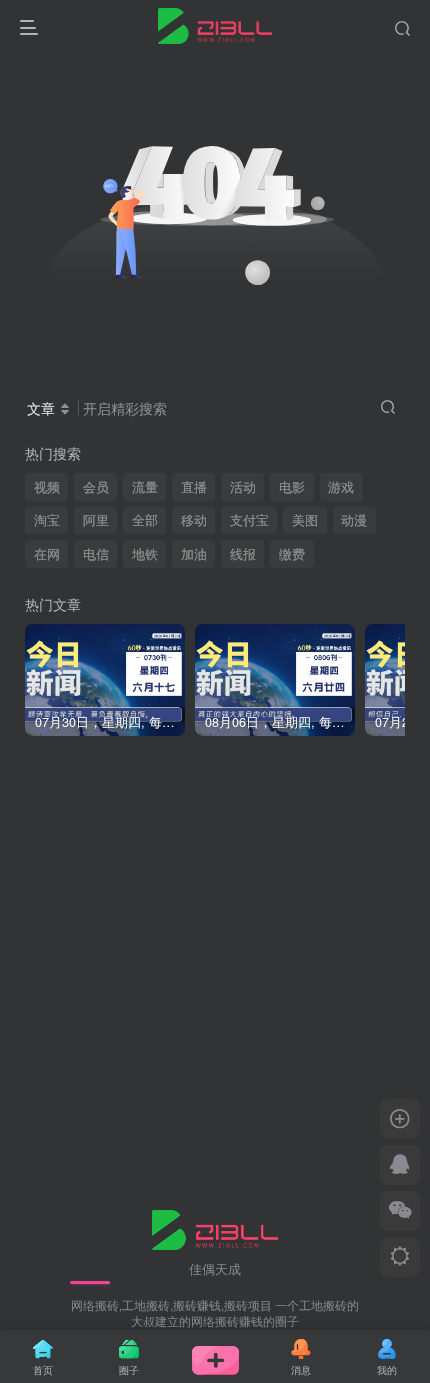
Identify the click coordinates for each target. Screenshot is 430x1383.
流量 (145, 487)
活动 (243, 487)
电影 (292, 487)
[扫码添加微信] (400, 1211)
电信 (96, 554)
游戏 (341, 487)
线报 (243, 554)
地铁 (145, 554)
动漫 (354, 520)
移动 (194, 520)
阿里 (96, 520)
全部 (145, 520)
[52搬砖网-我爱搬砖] (215, 1227)
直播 (194, 487)
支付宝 (249, 520)
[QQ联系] (400, 1165)
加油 (194, 554)
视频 (47, 487)
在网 (47, 554)
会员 (96, 487)
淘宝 (47, 520)
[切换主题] (400, 1257)
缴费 (292, 554)
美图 (305, 520)
